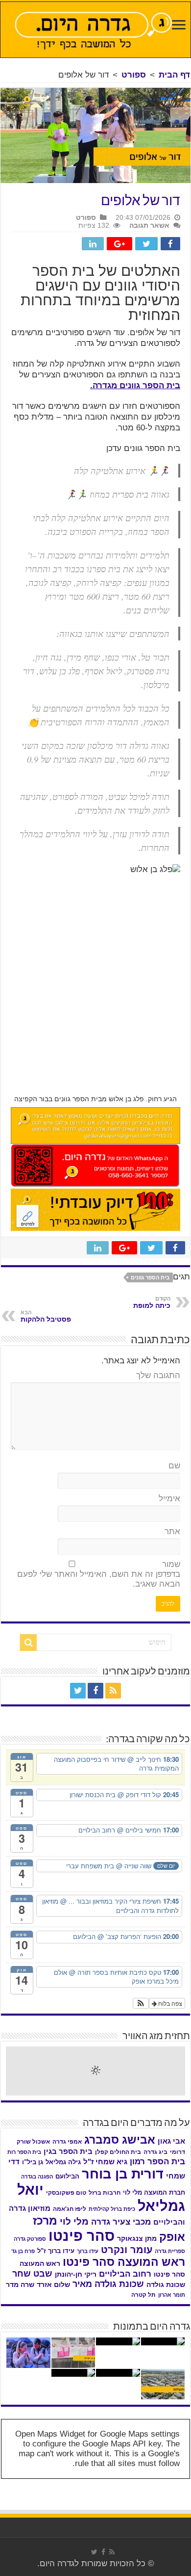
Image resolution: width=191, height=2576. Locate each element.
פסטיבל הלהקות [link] (46, 1316)
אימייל (169, 1499)
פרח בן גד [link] (23, 2251)
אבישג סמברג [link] (120, 2140)
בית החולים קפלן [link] (118, 2152)
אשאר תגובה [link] (149, 225)
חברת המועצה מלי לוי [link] (154, 2192)
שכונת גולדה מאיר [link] (108, 2284)
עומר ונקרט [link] (127, 2250)
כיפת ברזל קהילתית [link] (112, 2209)
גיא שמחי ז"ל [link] (105, 2162)
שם (174, 1466)
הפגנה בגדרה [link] (37, 2177)
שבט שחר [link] (32, 2274)
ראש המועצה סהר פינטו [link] (124, 2262)
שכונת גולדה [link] (166, 2284)
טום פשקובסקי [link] (66, 2193)
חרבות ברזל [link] (105, 2193)
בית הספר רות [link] (24, 2152)
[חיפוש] (28, 1643)
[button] (141, 2003)
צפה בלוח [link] (169, 2003)
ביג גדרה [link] (155, 2152)
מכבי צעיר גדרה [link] (121, 2222)
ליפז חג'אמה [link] (70, 2209)
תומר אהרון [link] (172, 2295)
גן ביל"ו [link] (33, 2162)
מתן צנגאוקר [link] (137, 2239)
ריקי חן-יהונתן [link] (76, 2274)
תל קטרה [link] (143, 2295)
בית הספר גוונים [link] (150, 1277)
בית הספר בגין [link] (68, 2151)
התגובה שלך (158, 1375)
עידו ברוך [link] (88, 2251)
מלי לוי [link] (74, 2221)
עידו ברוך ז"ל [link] (56, 2251)
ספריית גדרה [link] (170, 2251)
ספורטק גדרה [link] (30, 2239)
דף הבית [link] (174, 75)
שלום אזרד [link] (53, 2284)
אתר (172, 1531)
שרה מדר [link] (20, 2285)
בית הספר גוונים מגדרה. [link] (135, 385)
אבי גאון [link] (171, 2141)
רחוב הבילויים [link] (125, 2274)
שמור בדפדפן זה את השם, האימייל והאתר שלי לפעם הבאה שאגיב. (99, 1574)
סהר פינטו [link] (82, 2236)
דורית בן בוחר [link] (123, 2174)
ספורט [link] (134, 75)
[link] (179, 26)
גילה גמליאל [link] (63, 2162)
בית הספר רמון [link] (157, 2161)
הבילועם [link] (67, 2176)
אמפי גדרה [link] (67, 2142)
